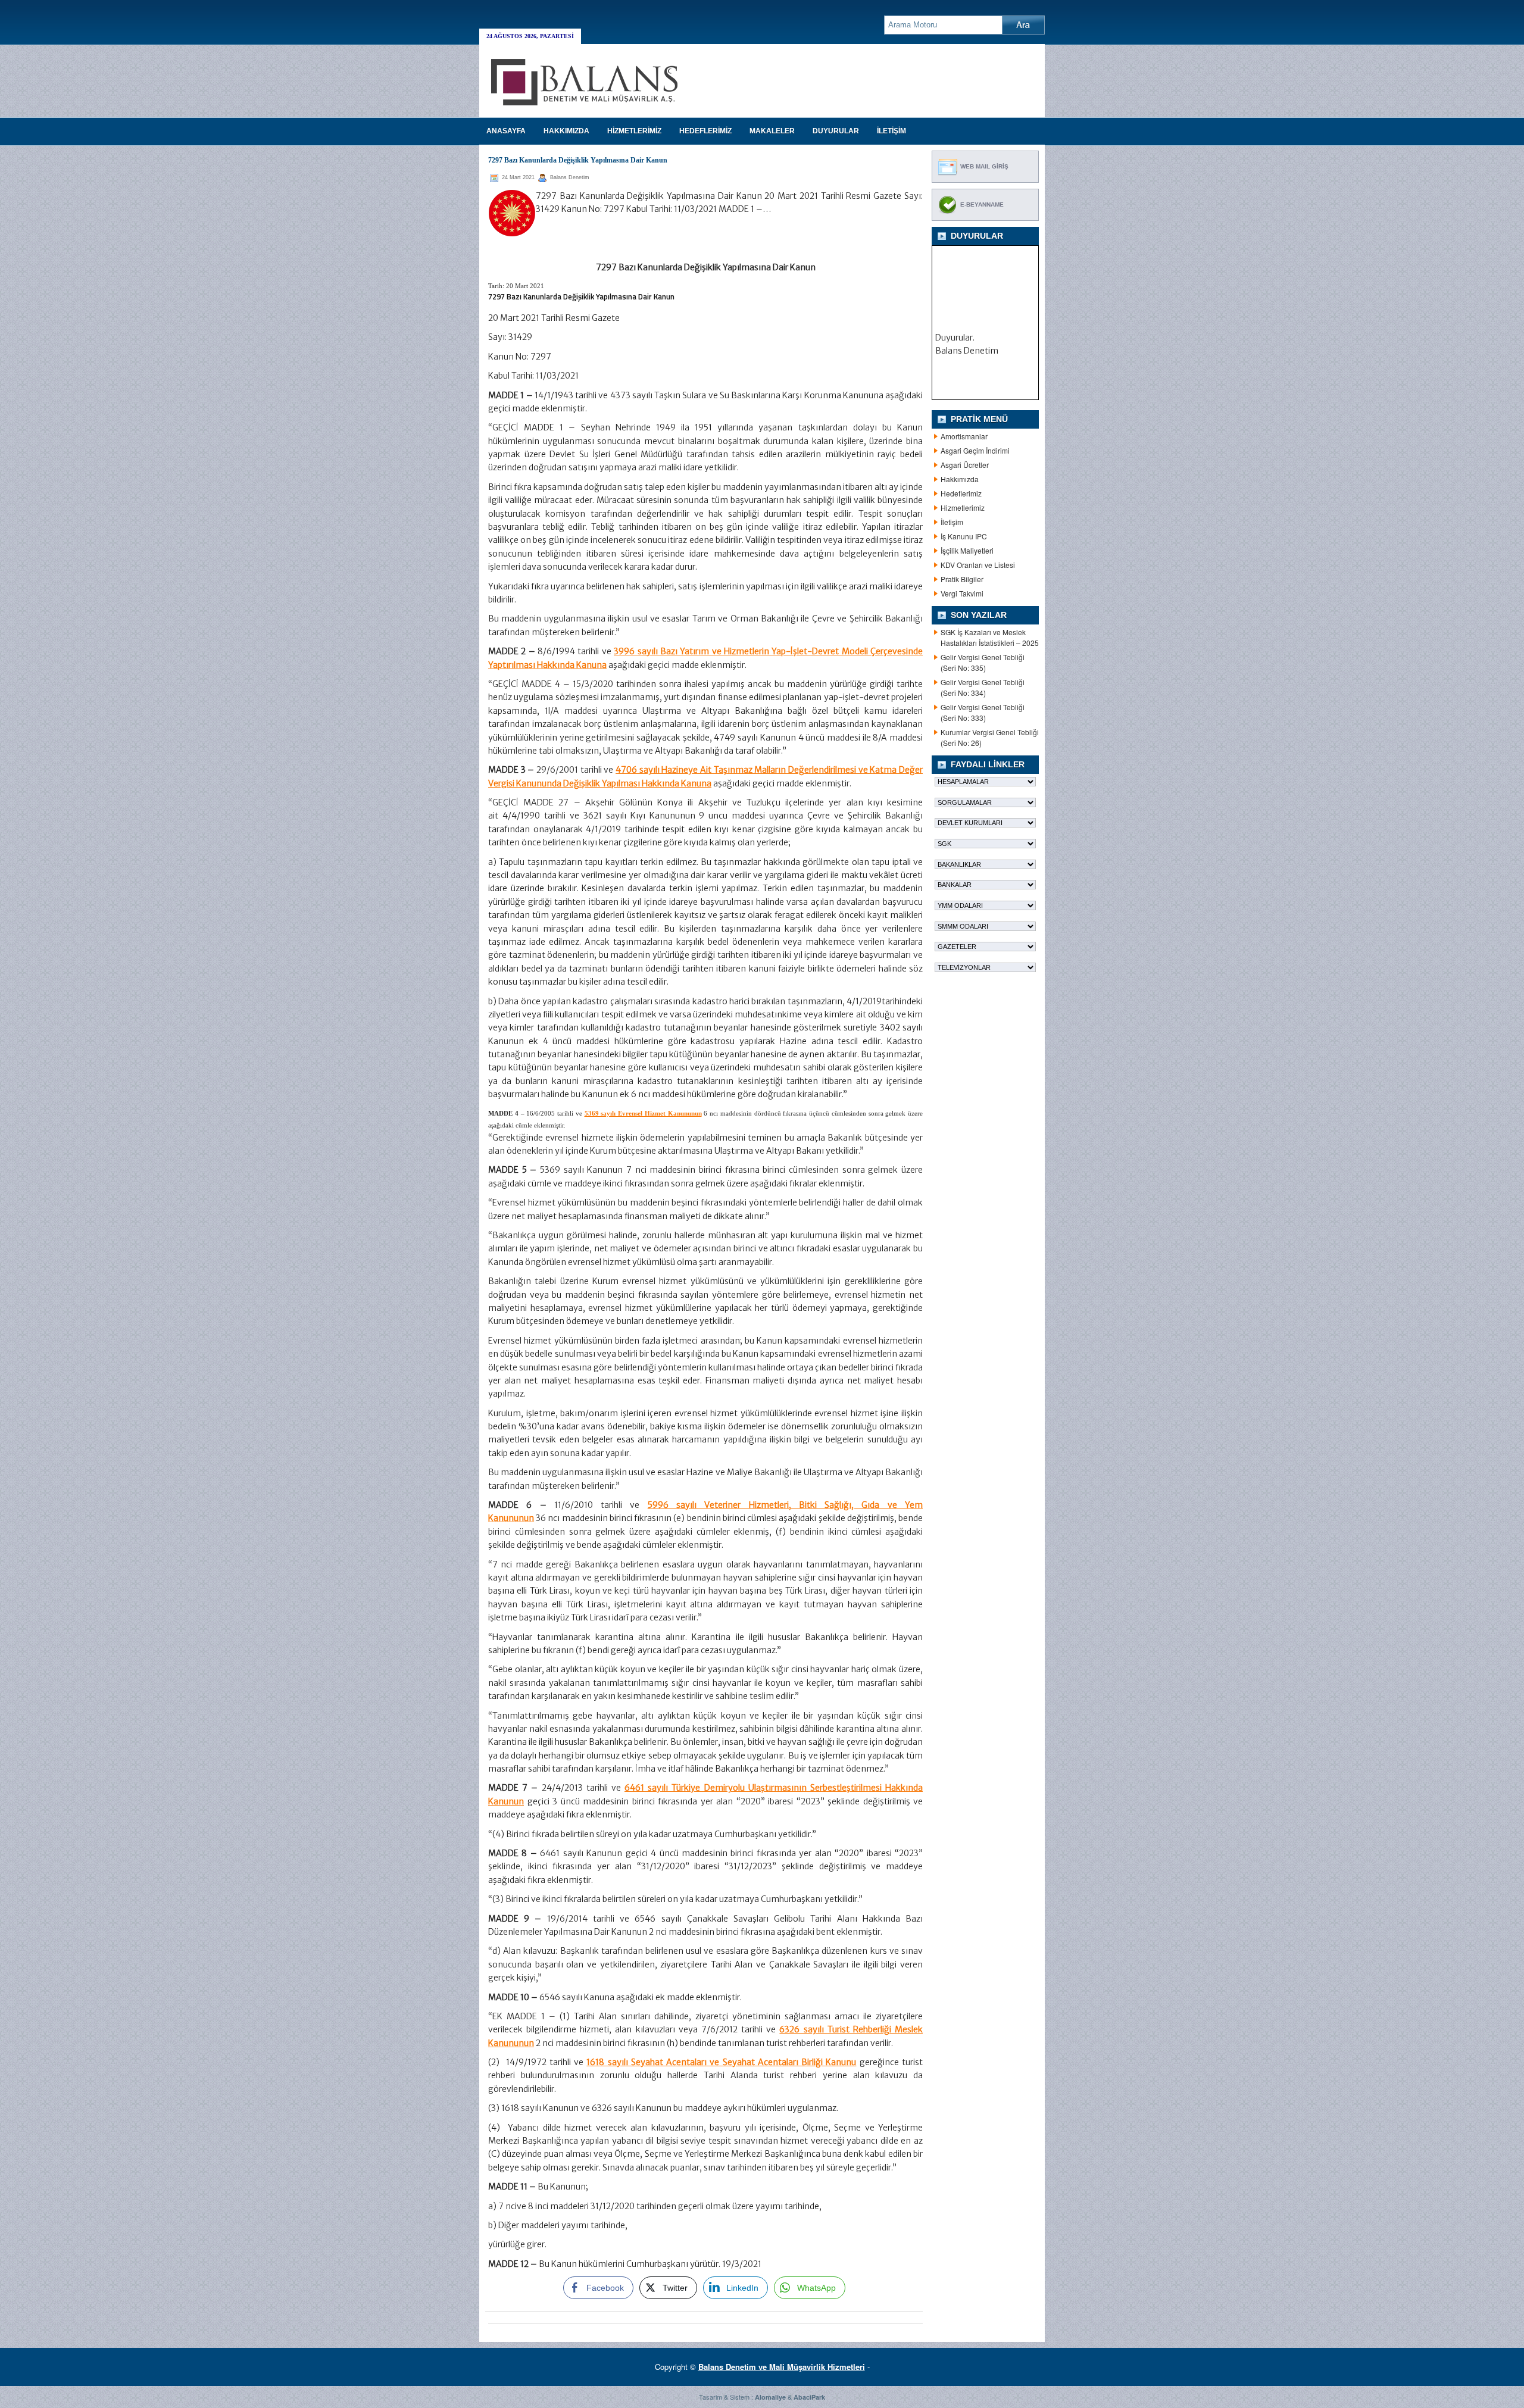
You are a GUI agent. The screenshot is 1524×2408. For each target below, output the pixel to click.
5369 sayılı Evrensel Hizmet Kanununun (643, 1113)
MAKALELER (772, 131)
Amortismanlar (964, 436)
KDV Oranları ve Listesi (978, 565)
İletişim (952, 522)
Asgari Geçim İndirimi (975, 450)
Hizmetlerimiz (963, 507)
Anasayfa (506, 131)
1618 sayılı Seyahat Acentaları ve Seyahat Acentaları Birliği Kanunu (721, 2062)
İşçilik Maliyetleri (967, 550)
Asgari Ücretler (965, 465)
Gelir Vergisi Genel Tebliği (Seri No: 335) (983, 662)
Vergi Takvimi (962, 593)
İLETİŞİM (891, 131)
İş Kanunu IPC (964, 536)
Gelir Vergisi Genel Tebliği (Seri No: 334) (983, 687)
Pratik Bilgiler (962, 579)
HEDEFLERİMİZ (705, 131)
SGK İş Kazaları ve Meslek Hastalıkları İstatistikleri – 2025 (990, 637)
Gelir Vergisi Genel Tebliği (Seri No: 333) (983, 712)
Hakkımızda (960, 479)
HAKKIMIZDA (566, 131)
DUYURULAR (836, 131)
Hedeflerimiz (961, 493)
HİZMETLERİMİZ (634, 131)
